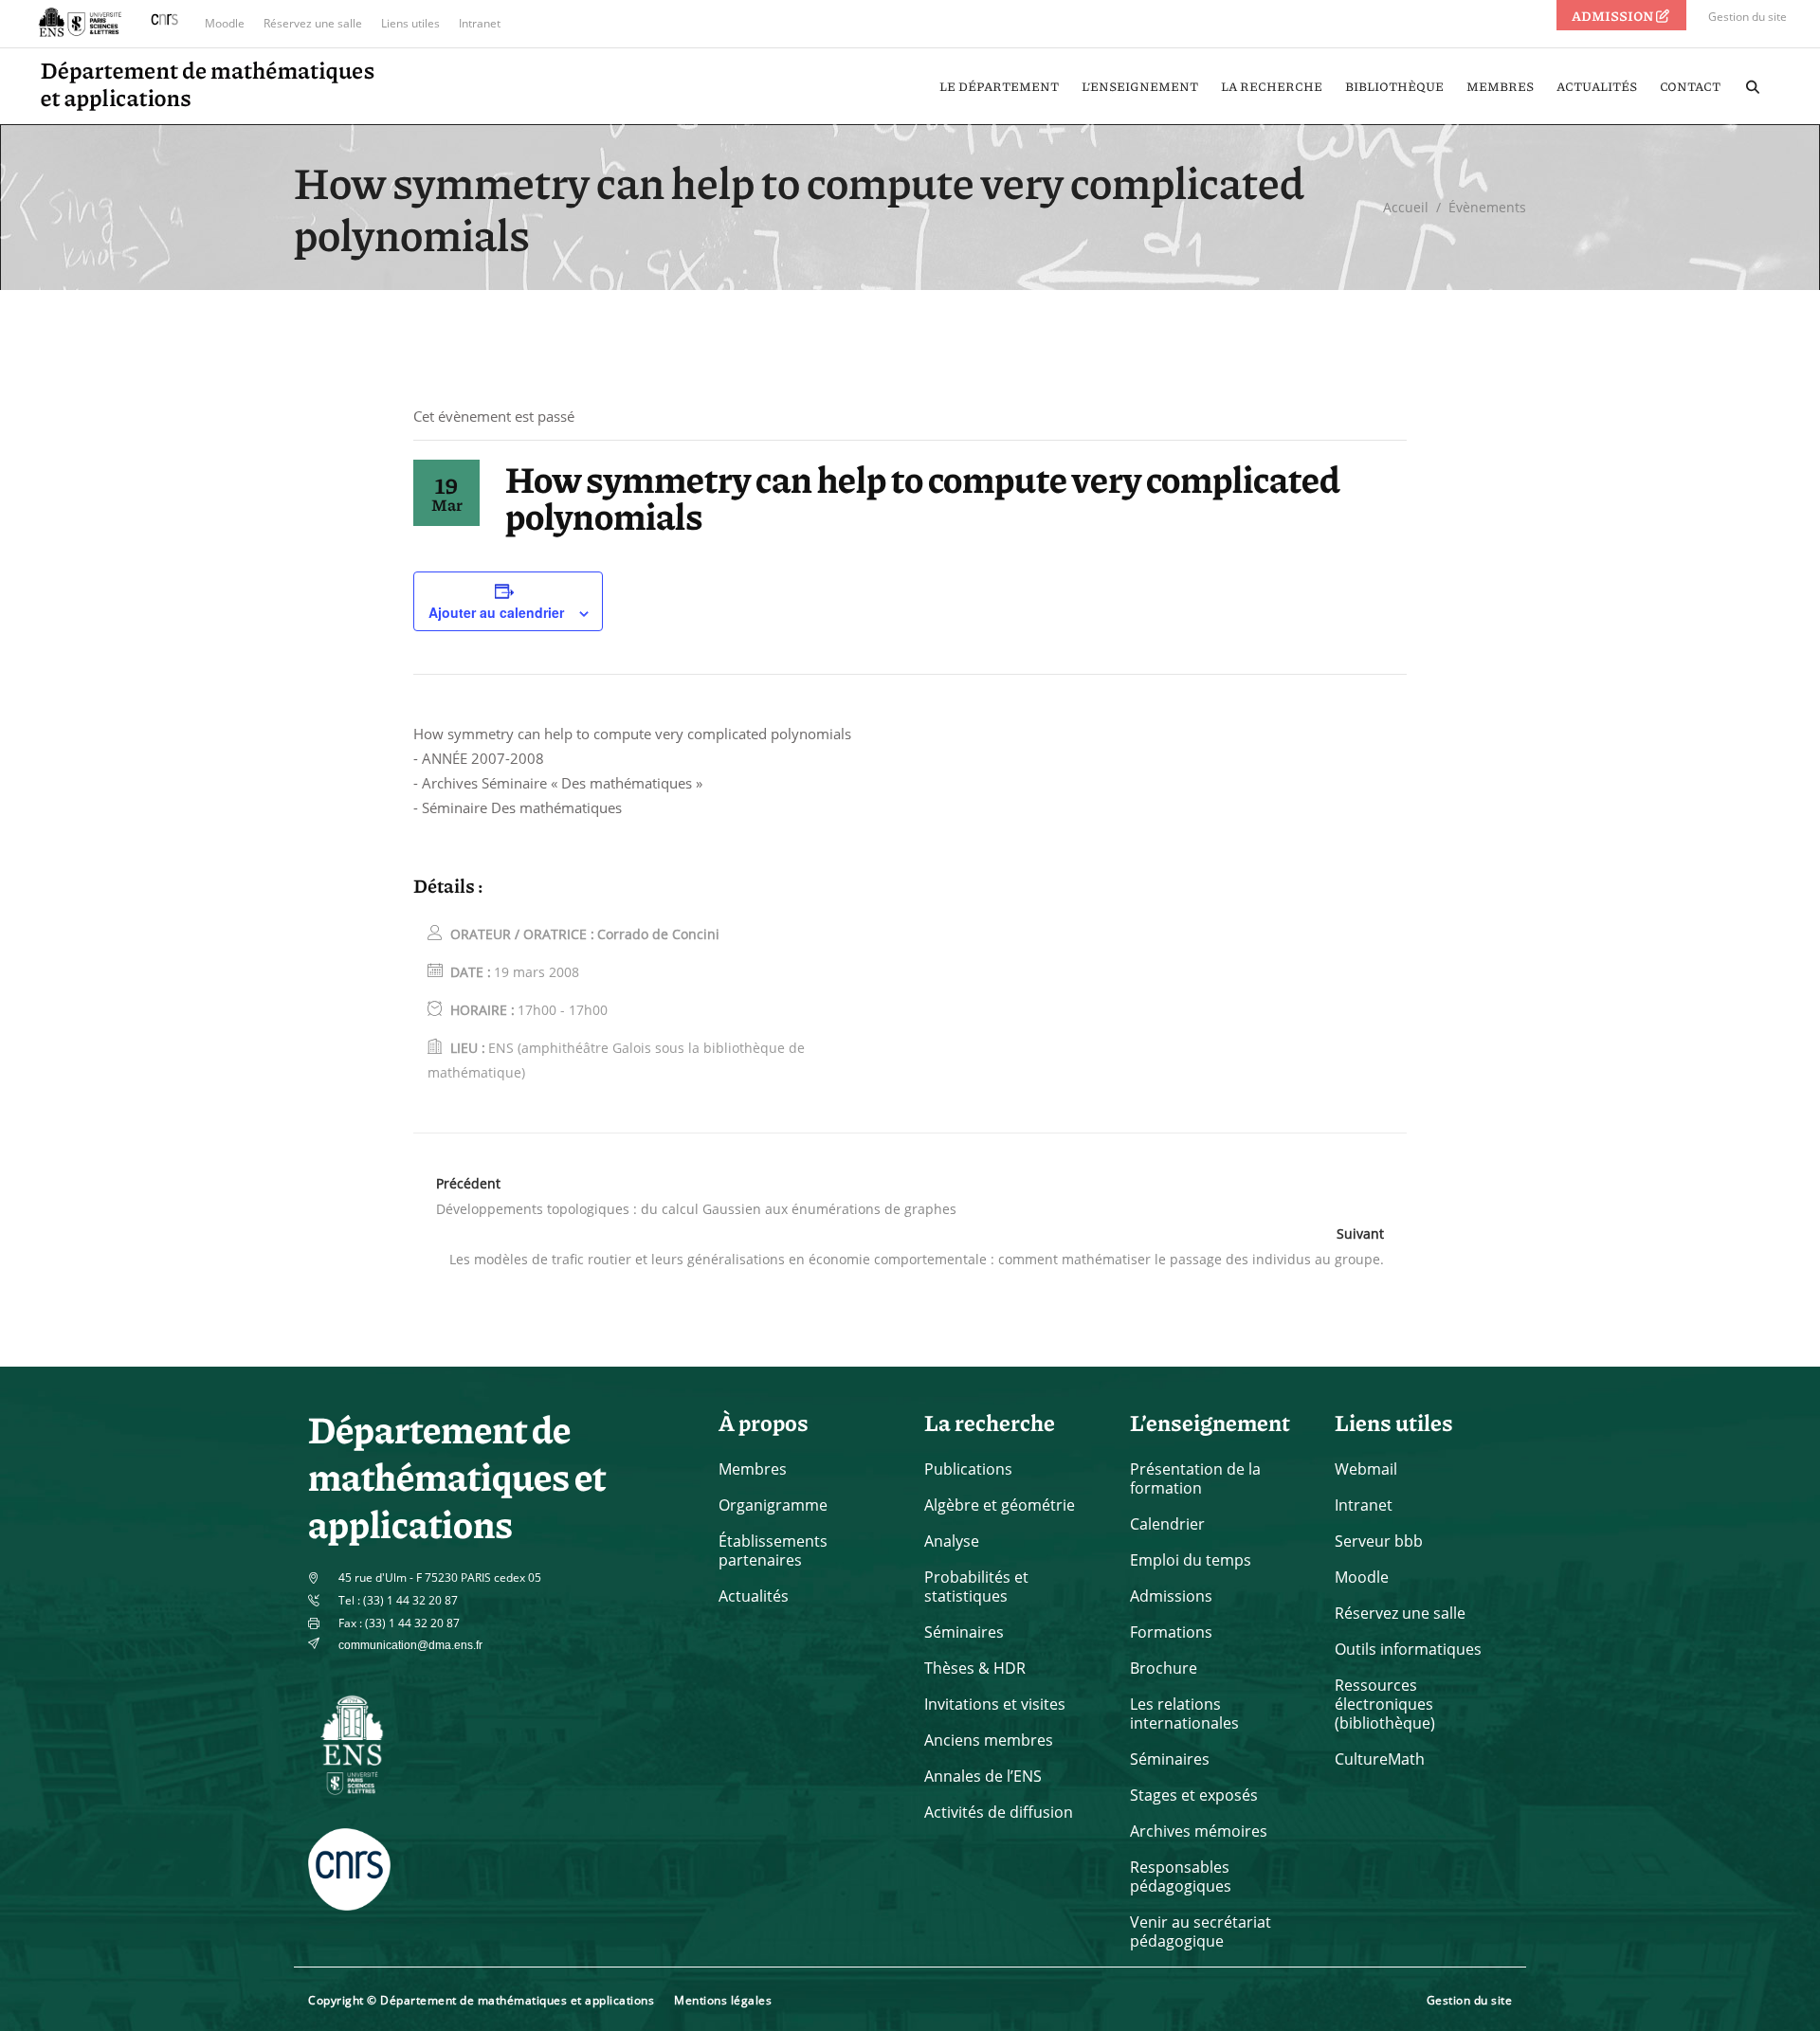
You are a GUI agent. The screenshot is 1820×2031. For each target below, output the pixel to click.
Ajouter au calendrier (496, 612)
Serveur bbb (1379, 1541)
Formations (1171, 1632)
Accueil (1406, 207)
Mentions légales (723, 2000)
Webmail (1366, 1469)
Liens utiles (410, 23)
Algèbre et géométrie (1000, 1505)
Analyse (952, 1541)
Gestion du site (1747, 17)
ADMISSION (1613, 15)
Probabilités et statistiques (976, 1587)
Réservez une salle (313, 23)
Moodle (225, 23)
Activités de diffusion (999, 1812)
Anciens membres (989, 1740)
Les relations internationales (1184, 1714)
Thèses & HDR (975, 1668)
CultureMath (1380, 1759)
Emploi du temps (1191, 1560)
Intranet (480, 23)
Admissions (1171, 1596)
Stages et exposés (1194, 1795)
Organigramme (773, 1505)
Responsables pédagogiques (1181, 1877)
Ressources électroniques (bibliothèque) (1385, 1704)
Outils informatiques (1408, 1649)
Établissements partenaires (773, 1550)
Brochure (1164, 1668)
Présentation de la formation (1195, 1478)
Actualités (754, 1596)
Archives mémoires (1199, 1831)
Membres (753, 1469)
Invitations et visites (995, 1704)
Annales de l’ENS (983, 1776)
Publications (968, 1469)
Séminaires (964, 1632)
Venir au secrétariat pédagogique (1201, 1931)
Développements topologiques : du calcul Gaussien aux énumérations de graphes (696, 1209)
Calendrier (1167, 1524)
